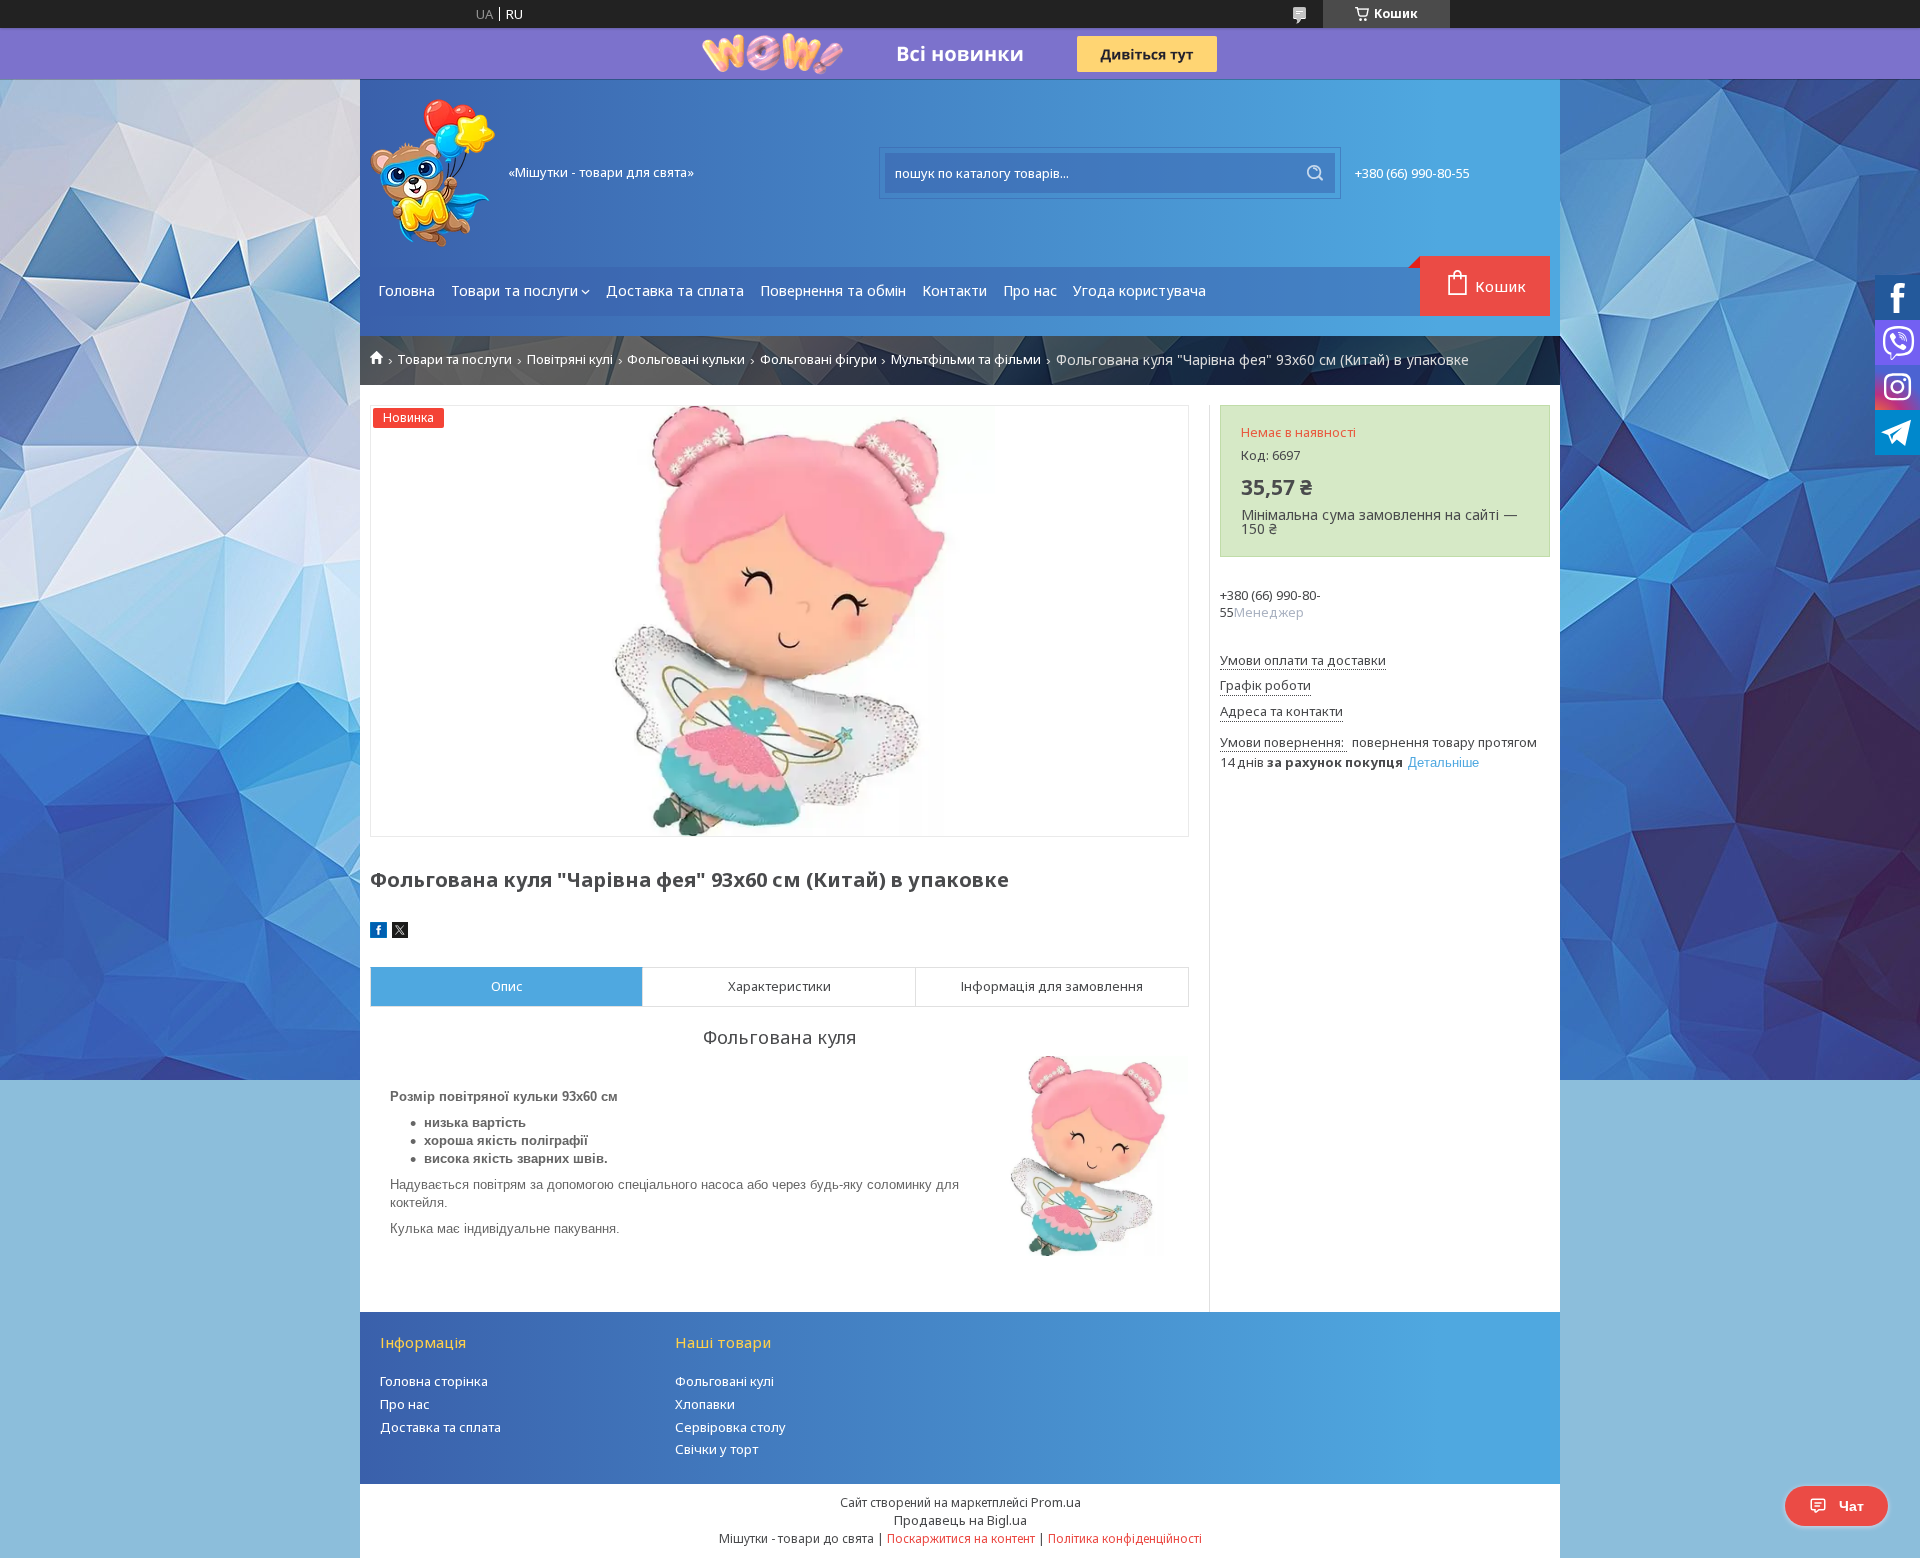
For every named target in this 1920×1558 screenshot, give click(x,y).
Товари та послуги (514, 290)
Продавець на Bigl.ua (960, 1520)
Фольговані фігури (818, 359)
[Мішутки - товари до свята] (432, 173)
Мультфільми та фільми (966, 359)
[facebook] (378, 933)
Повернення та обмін (833, 290)
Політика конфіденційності (1125, 1538)
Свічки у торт (716, 1449)
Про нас (1030, 290)
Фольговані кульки (686, 359)
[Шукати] (1315, 173)
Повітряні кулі (570, 359)
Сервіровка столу (730, 1427)
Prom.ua (1056, 1502)
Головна (406, 290)
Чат (1851, 1506)
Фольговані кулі (724, 1381)
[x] (400, 933)
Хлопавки (705, 1404)
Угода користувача (1139, 290)
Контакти (954, 290)
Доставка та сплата (675, 290)
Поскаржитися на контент (961, 1538)
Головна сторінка (434, 1381)
